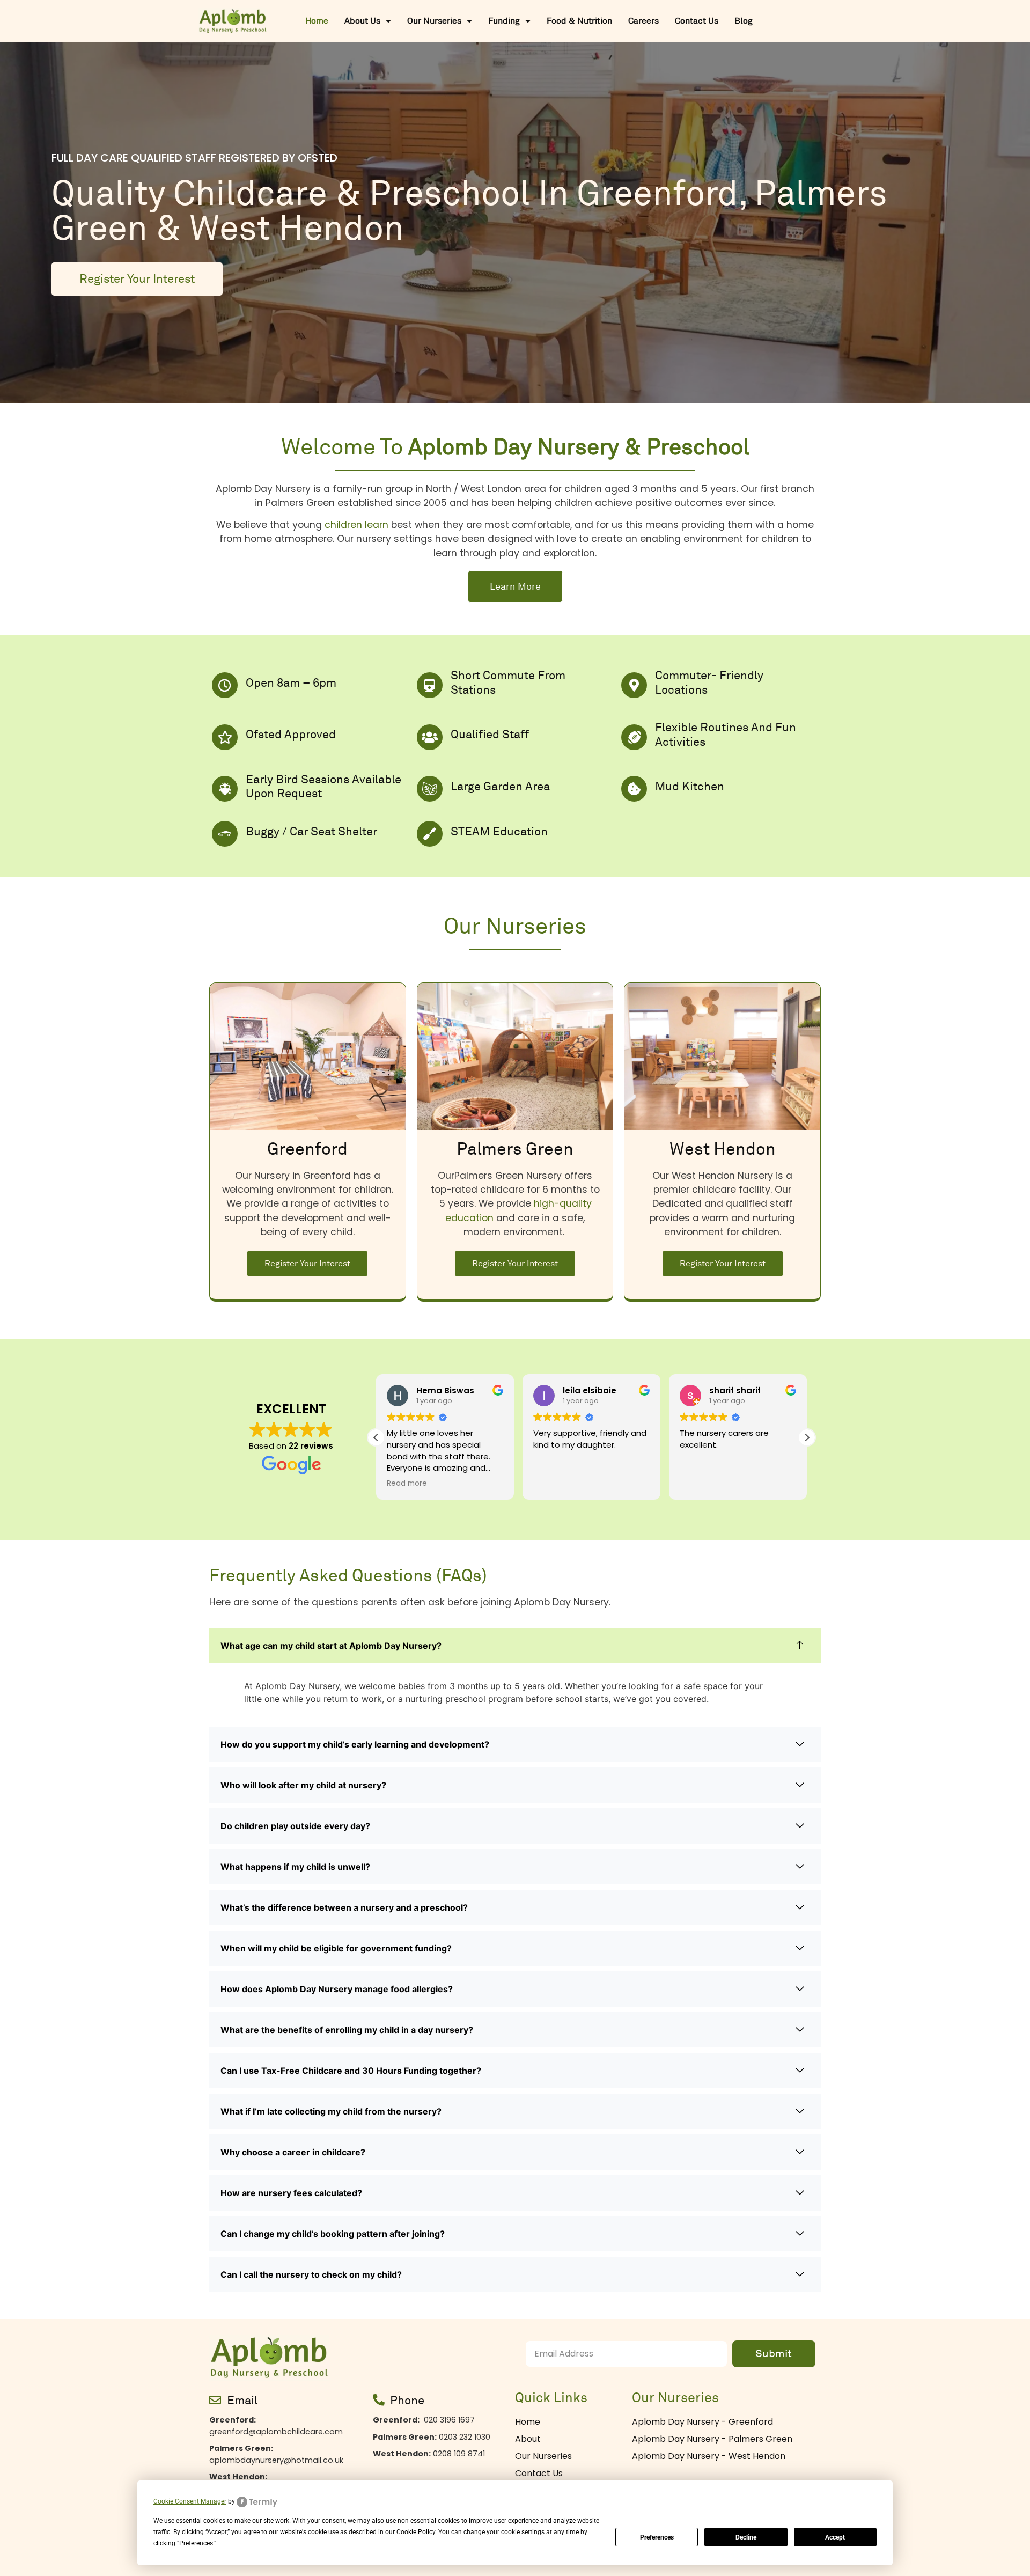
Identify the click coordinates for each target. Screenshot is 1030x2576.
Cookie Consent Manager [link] (190, 2501)
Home (317, 21)
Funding (504, 21)
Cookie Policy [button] (416, 2532)
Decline (746, 2537)
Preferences (657, 2537)
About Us (362, 21)
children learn (356, 525)
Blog (744, 21)
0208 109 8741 (429, 2454)
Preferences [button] (196, 2543)
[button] (807, 1437)
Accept (835, 2537)
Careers (643, 21)
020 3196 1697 (424, 2420)
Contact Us (697, 21)
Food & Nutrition (579, 21)
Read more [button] (702, 1484)
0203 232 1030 (432, 2437)
